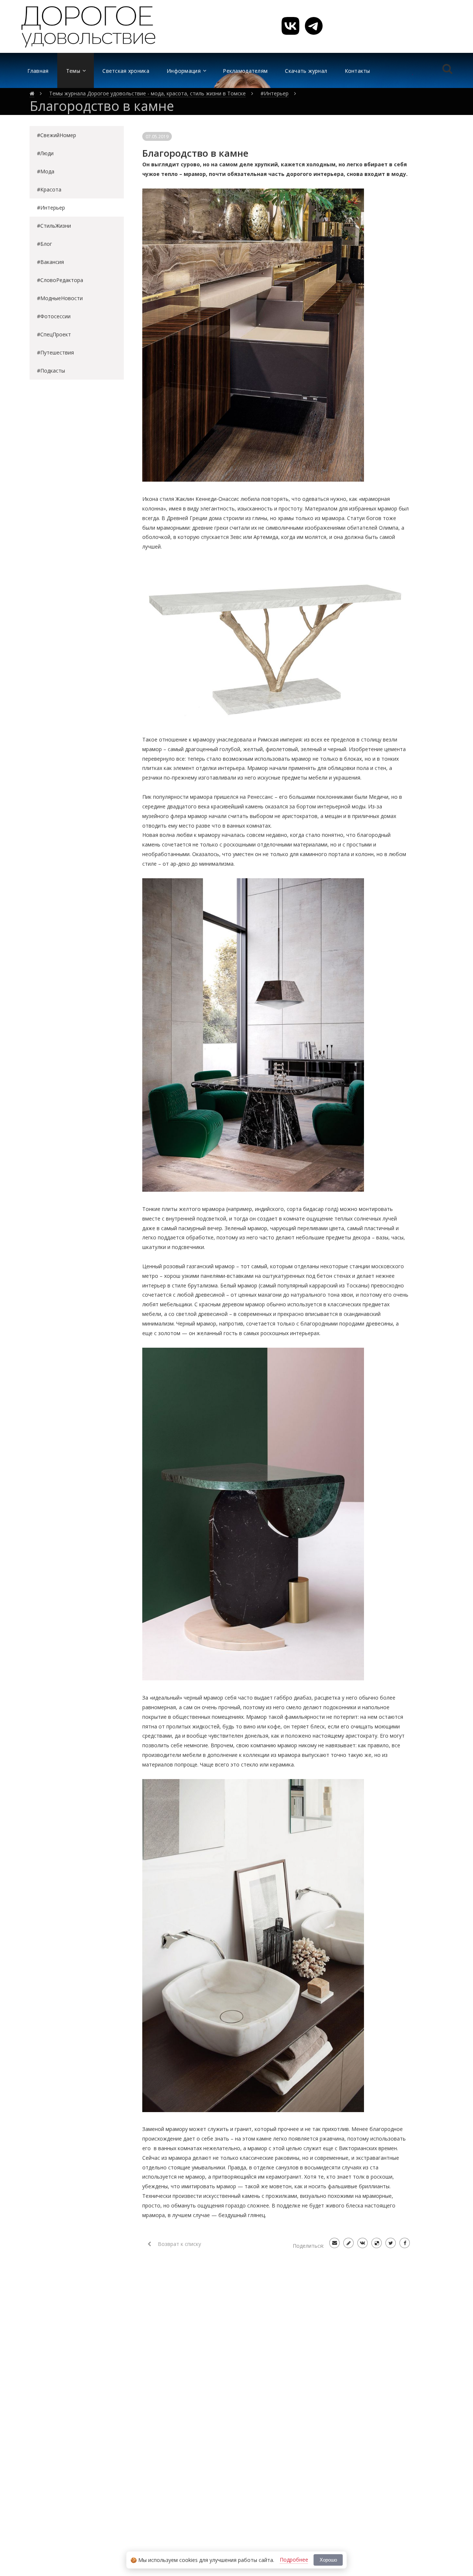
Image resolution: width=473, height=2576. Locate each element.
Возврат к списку (179, 2244)
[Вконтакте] (363, 2243)
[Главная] (32, 94)
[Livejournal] (348, 2243)
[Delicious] (377, 2243)
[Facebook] (405, 2243)
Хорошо (328, 2560)
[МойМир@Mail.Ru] (334, 2243)
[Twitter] (391, 2243)
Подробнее (294, 2560)
